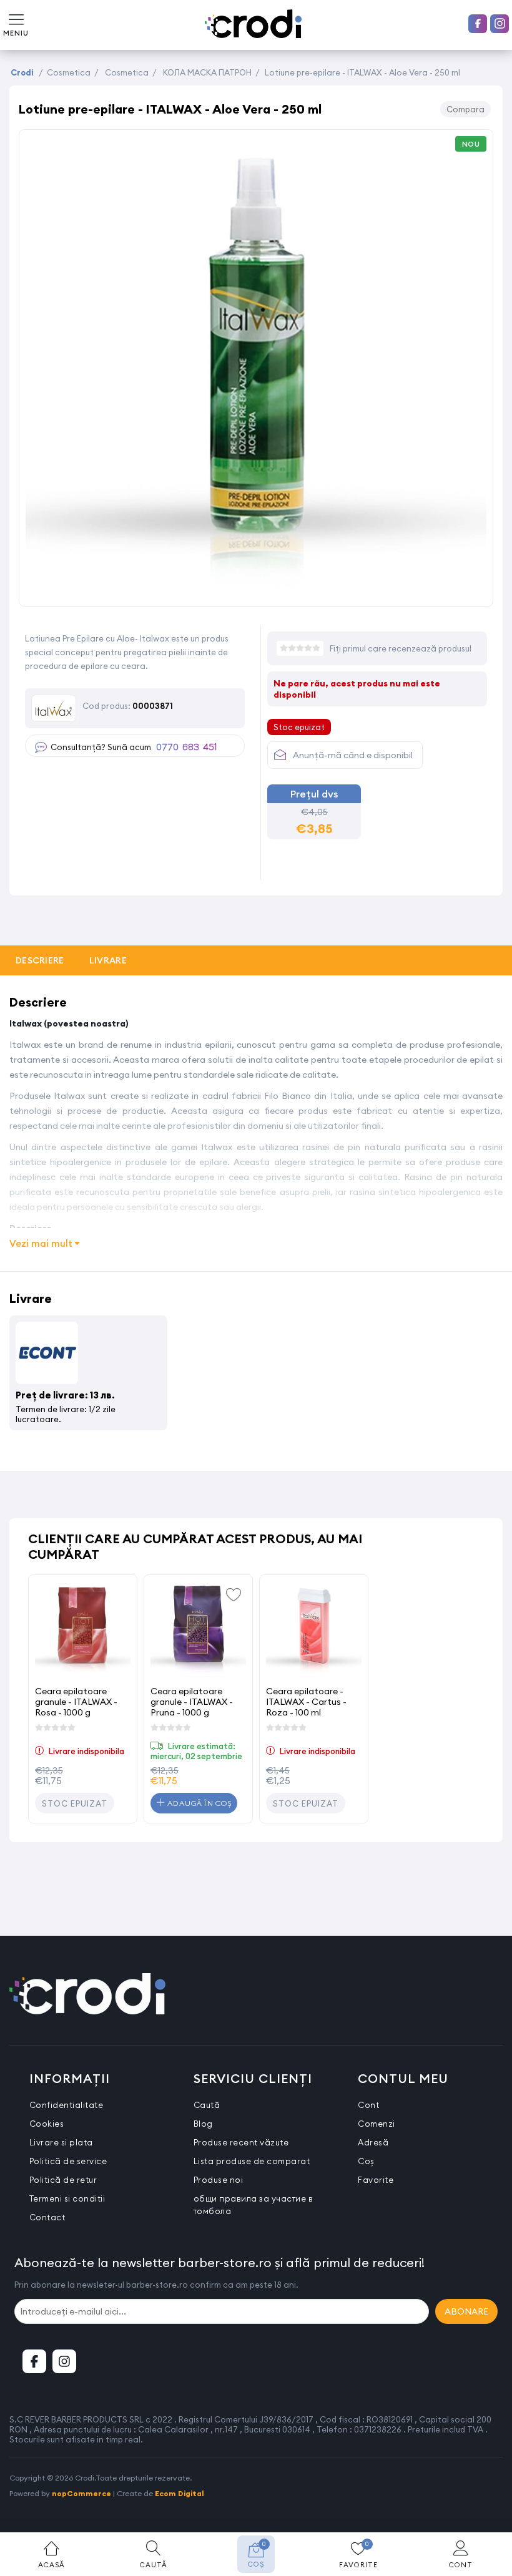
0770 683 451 (186, 748)
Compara (465, 109)
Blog (203, 2124)
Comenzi (377, 2124)
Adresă (373, 2142)
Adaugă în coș (198, 1803)
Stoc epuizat (75, 1803)
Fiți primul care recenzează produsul (401, 648)
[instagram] (500, 24)
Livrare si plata (61, 2142)
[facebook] (478, 24)
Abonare (466, 2311)
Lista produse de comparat (252, 2161)
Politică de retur (63, 2180)
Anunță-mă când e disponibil (353, 755)
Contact (47, 2217)
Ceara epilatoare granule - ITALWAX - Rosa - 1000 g (76, 1701)
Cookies (47, 2124)
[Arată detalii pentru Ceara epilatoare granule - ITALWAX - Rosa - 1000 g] (83, 1629)
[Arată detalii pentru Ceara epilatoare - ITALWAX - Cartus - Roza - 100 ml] (314, 1629)
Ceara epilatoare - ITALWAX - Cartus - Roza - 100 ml (306, 1701)
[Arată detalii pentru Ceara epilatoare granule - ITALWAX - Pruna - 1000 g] (198, 1629)
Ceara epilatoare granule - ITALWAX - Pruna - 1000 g (192, 1701)
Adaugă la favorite (234, 1594)
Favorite (376, 2180)
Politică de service (68, 2161)
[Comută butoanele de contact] (490, 2507)
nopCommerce (81, 2493)
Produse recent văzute (241, 2142)
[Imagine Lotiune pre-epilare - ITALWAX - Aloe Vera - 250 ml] (256, 593)
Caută (207, 2105)
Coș (366, 2161)
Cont (368, 2105)
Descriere (40, 960)
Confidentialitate (66, 2105)
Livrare (108, 960)
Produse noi (219, 2180)
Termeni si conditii (67, 2198)
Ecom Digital (180, 2493)
